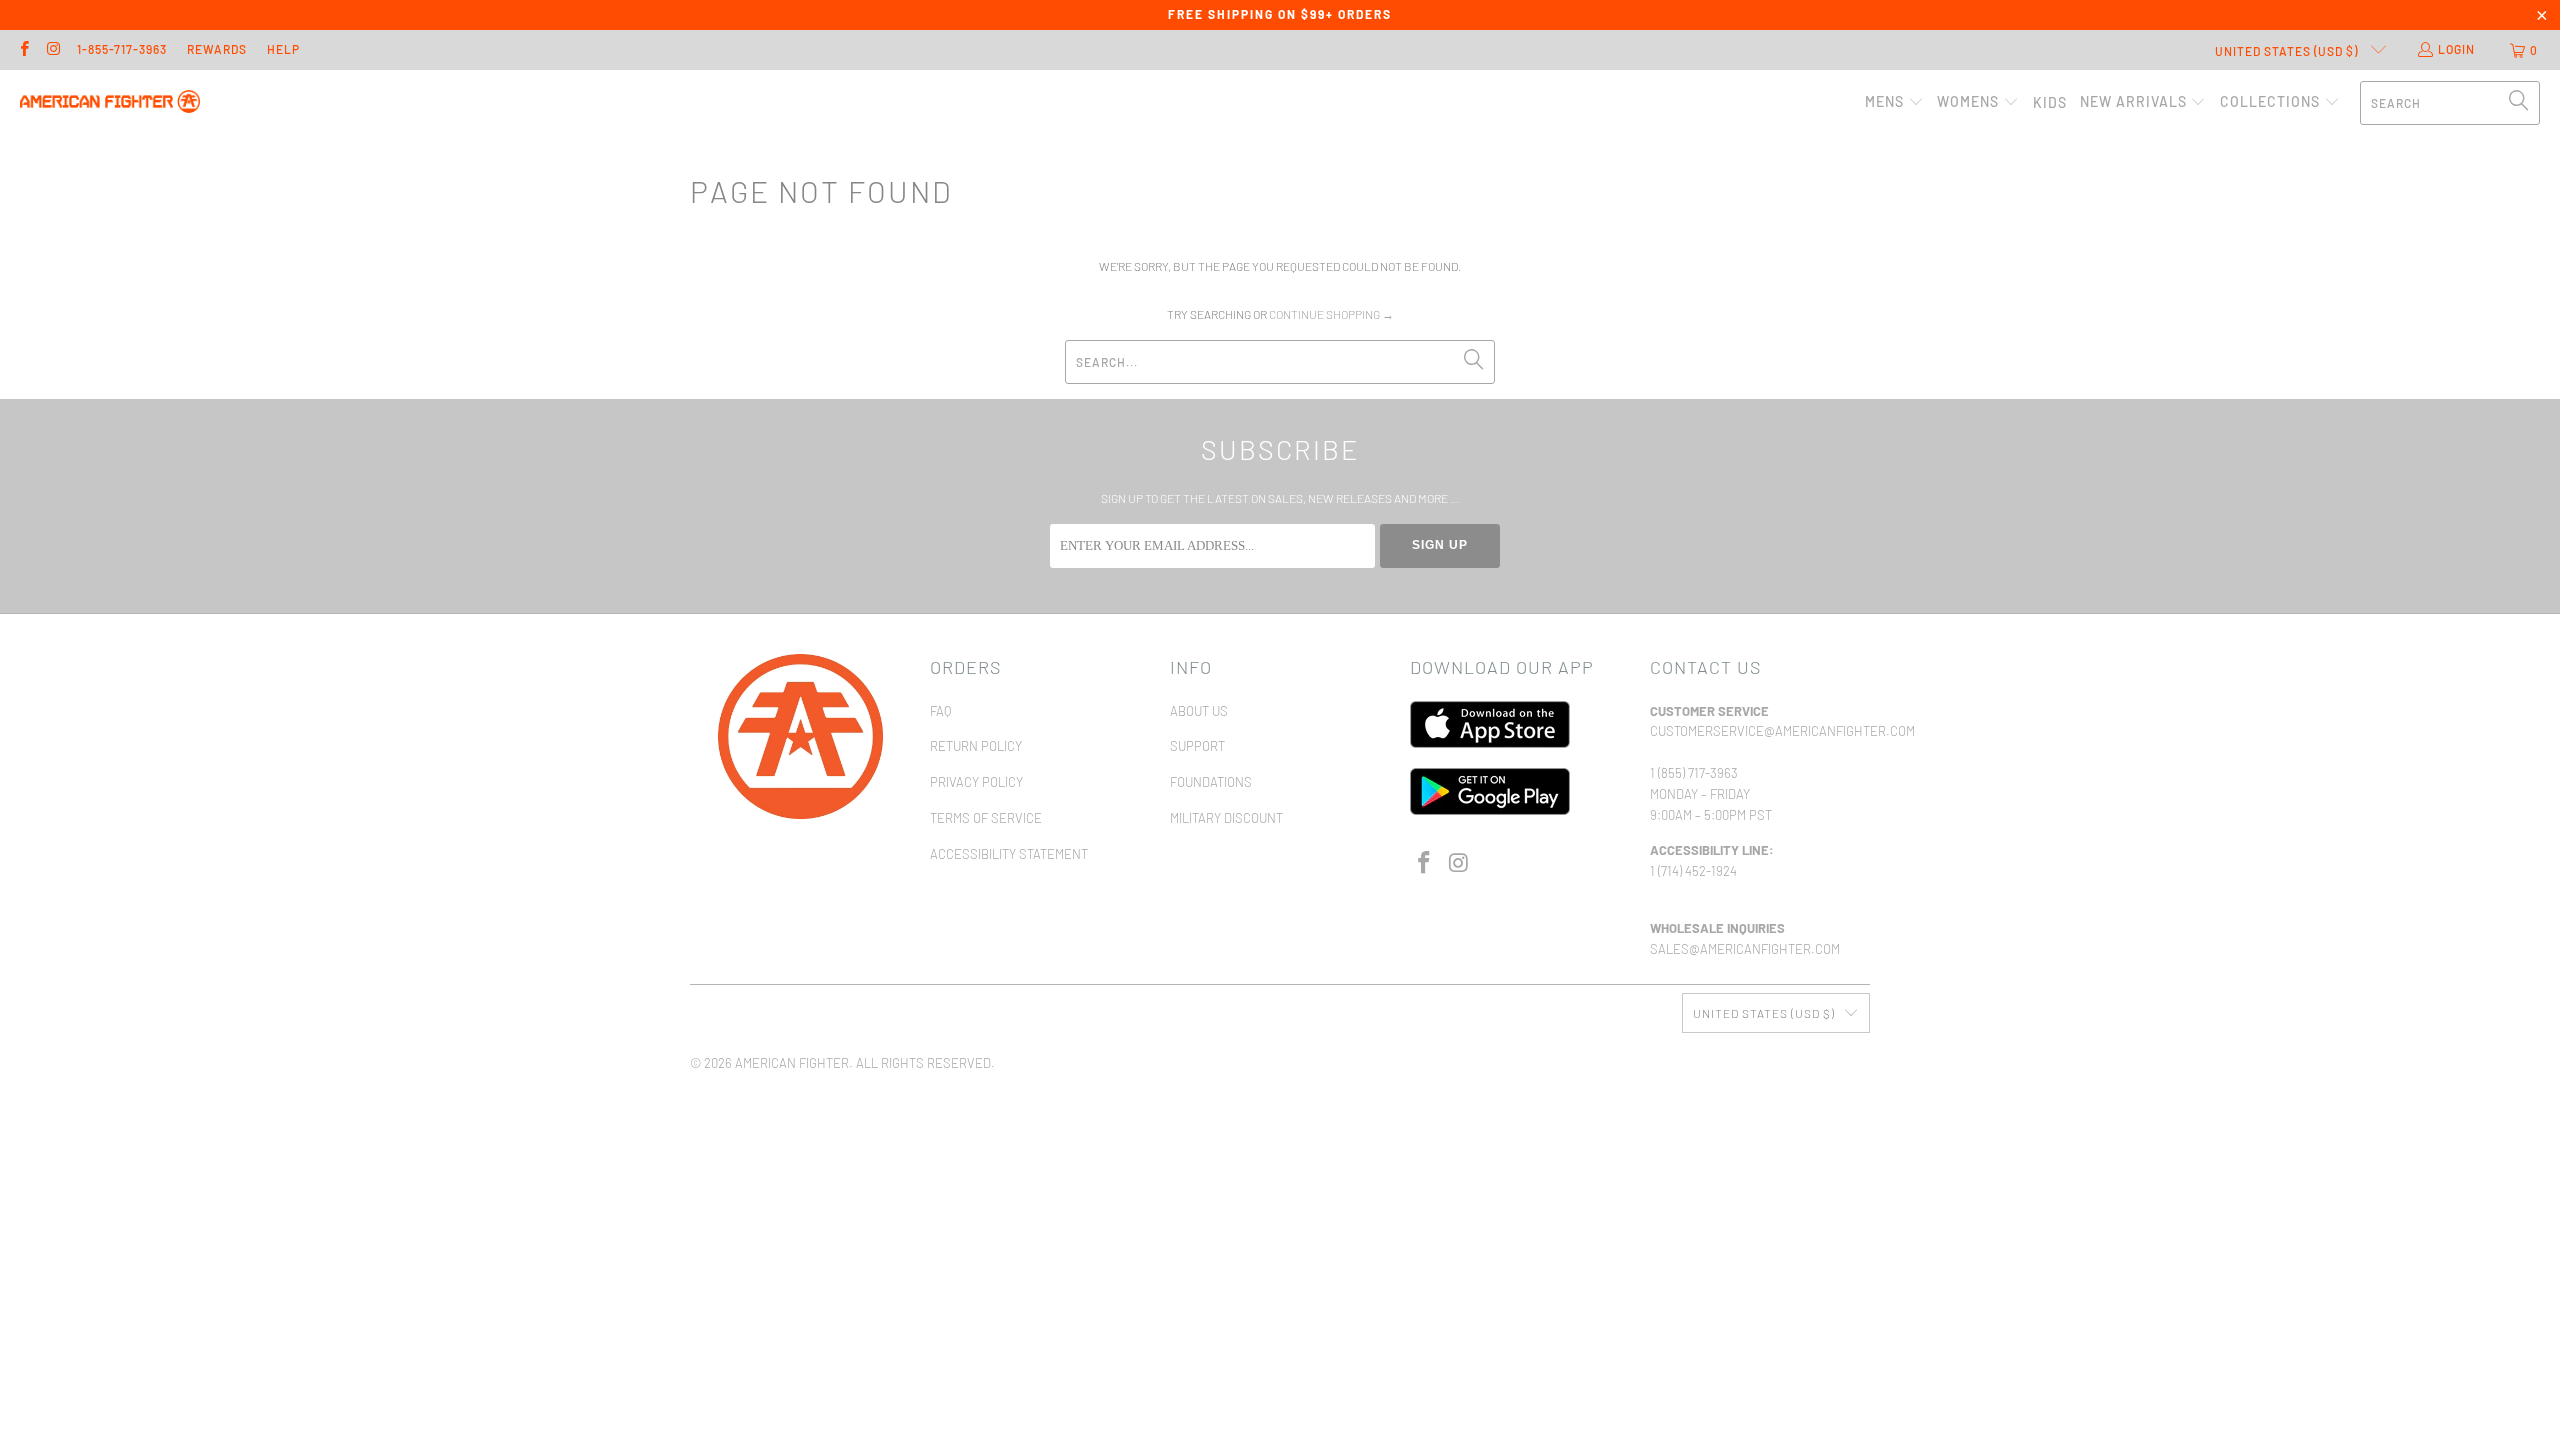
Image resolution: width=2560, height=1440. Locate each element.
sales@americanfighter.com (1745, 949)
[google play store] (1490, 810)
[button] (1894, 102)
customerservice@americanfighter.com (1782, 731)
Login (2456, 49)
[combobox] (2450, 103)
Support (1197, 746)
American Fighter (792, 1063)
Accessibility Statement (1009, 854)
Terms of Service (986, 818)
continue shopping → (1331, 314)
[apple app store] (1490, 743)
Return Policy (976, 746)
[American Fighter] (110, 102)
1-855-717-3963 (122, 49)
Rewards (217, 49)
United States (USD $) (2288, 51)
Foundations (1211, 782)
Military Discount (1226, 818)
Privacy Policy (976, 782)
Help (283, 49)
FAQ (940, 711)
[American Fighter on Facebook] (23, 50)
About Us (1199, 711)
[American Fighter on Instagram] (52, 50)
